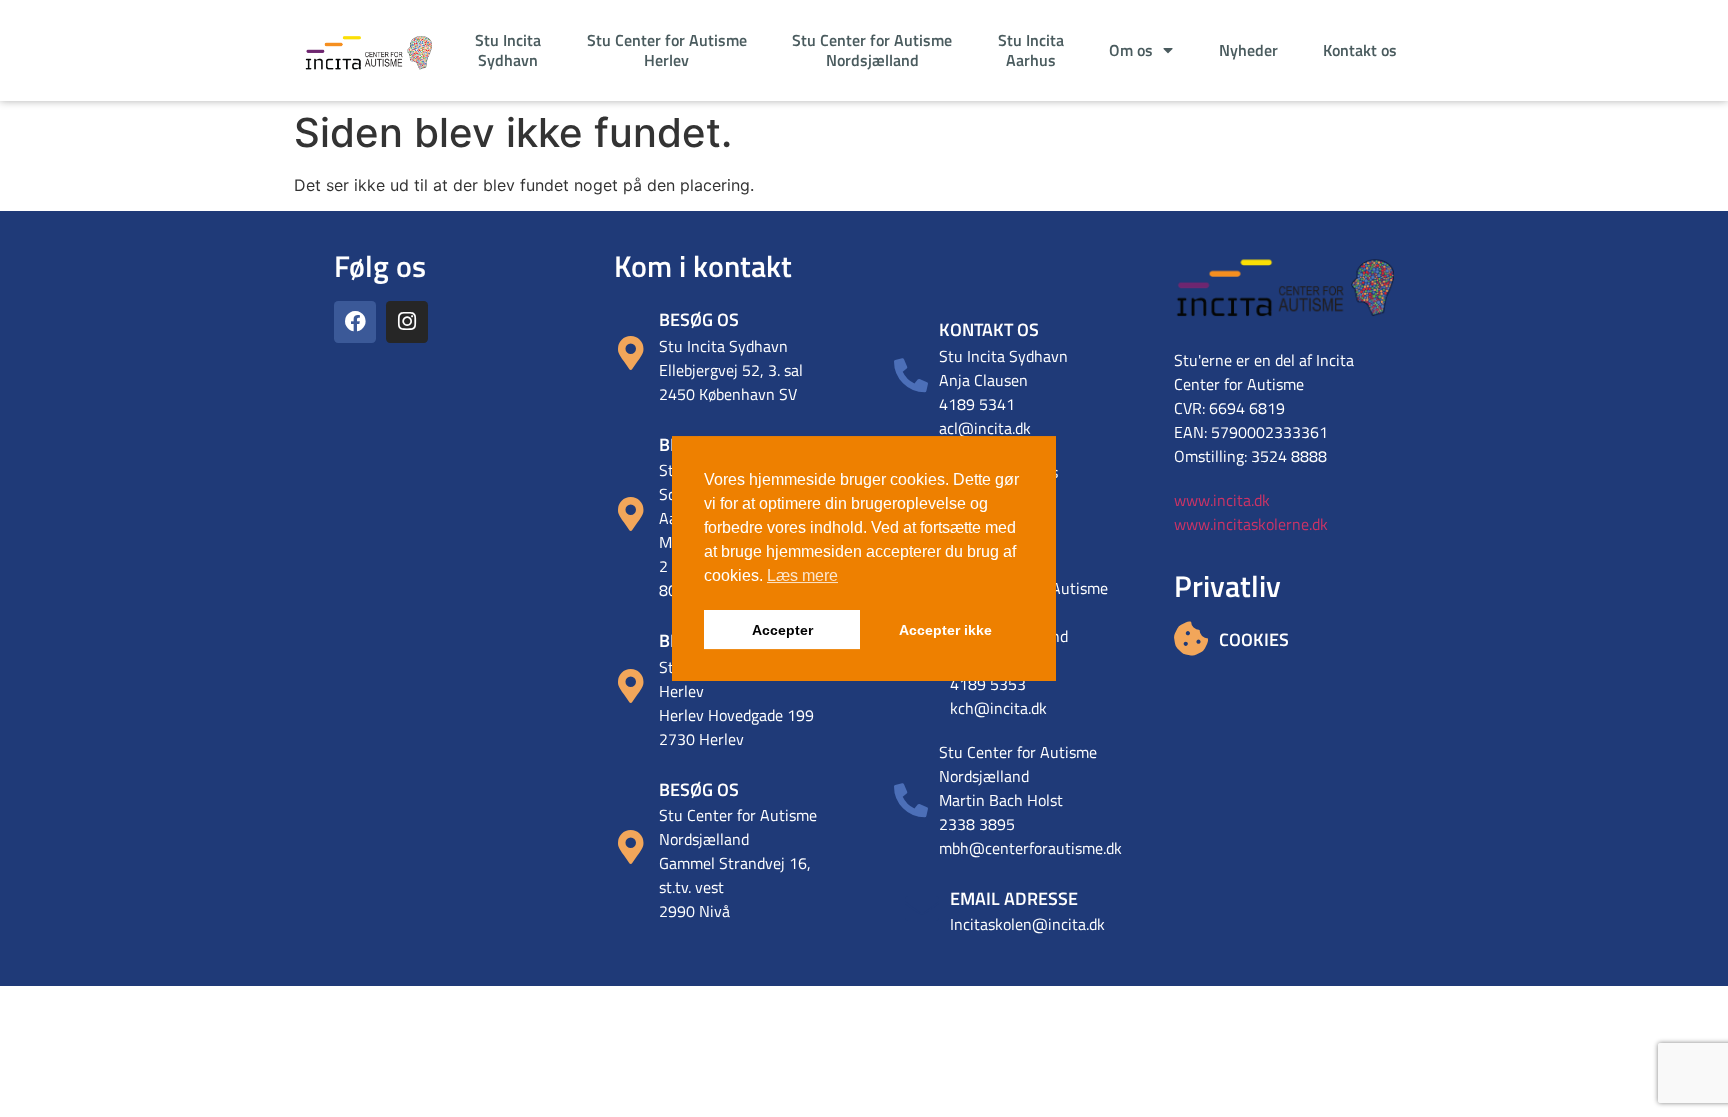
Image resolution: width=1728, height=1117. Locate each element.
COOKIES (1254, 639)
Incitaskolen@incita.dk (1027, 924)
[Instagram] (407, 322)
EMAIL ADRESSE (1014, 898)
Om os (1131, 50)
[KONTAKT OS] (911, 375)
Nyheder (1248, 50)
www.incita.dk (1222, 500)
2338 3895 (977, 824)
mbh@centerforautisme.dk (1030, 848)
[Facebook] (355, 322)
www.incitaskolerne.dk (1251, 524)
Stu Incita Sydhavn (508, 50)
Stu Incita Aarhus (1031, 50)
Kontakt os (1360, 50)
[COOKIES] (1191, 638)
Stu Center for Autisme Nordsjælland (872, 50)
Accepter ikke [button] (945, 630)
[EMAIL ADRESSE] (922, 908)
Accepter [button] (782, 630)
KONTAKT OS (989, 329)
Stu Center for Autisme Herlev (667, 50)
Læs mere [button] (802, 575)
